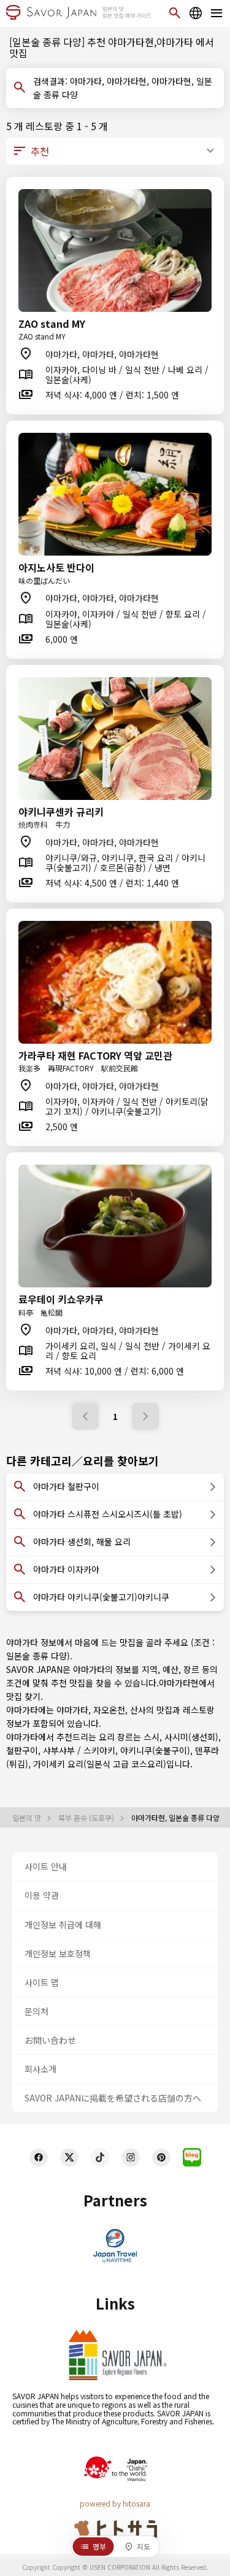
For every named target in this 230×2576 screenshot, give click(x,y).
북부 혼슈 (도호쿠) (87, 1818)
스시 (151, 1737)
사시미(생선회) (191, 1737)
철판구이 (22, 1750)
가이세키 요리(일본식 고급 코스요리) (100, 1764)
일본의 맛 (28, 1818)
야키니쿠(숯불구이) (155, 1750)
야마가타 (72, 1710)
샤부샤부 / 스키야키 (79, 1750)
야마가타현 (179, 1683)
